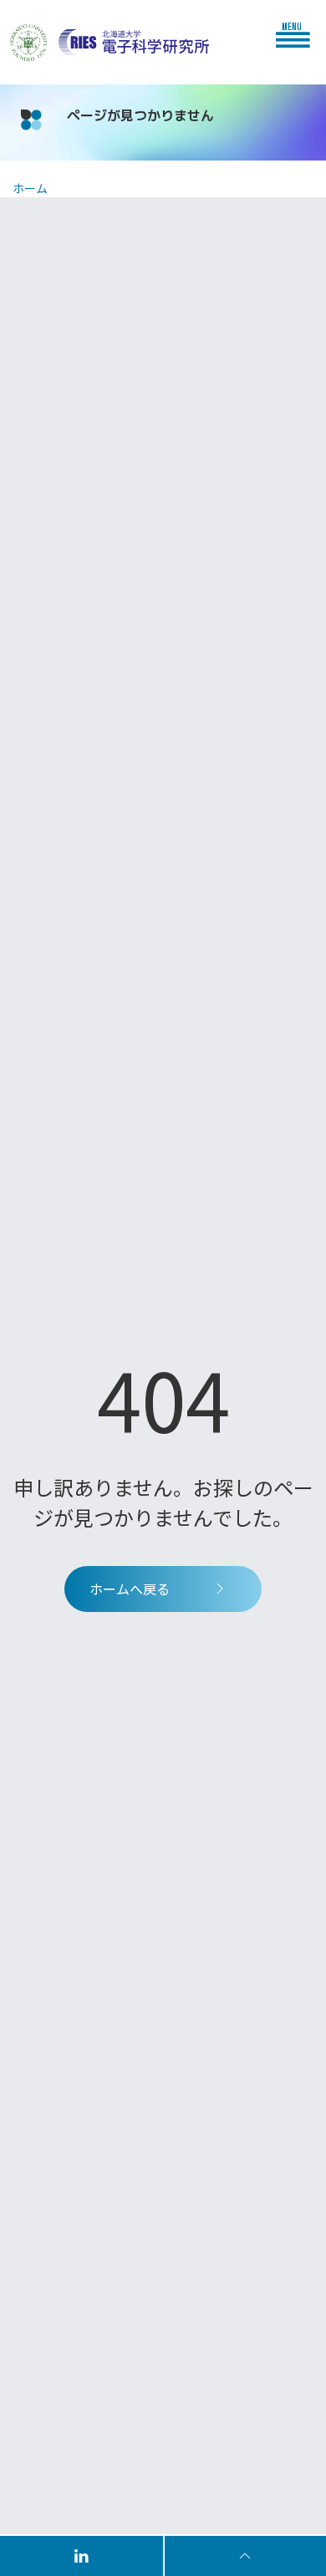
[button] (297, 34)
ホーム (30, 188)
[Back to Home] (134, 42)
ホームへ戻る (130, 1589)
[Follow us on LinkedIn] (82, 2555)
